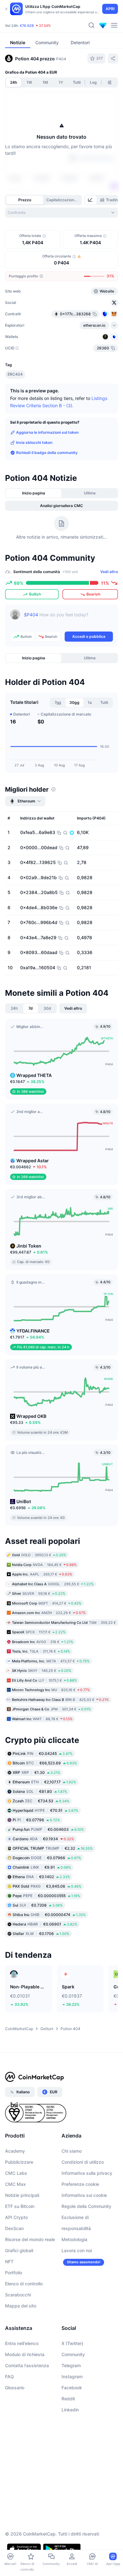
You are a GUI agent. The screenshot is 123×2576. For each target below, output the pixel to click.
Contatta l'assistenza (27, 2365)
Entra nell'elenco (22, 2343)
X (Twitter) (72, 2343)
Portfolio (14, 2273)
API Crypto (16, 2217)
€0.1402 (41, 1877)
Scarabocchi (18, 2295)
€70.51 (45, 1810)
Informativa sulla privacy (87, 2173)
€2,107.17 (44, 1782)
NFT (9, 2262)
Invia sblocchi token (34, 442)
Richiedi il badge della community (47, 453)
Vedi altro (109, 572)
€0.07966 (47, 1858)
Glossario (15, 2388)
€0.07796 (36, 1820)
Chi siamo (72, 2151)
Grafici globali (19, 2250)
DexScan (14, 2228)
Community (73, 2354)
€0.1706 (41, 1934)
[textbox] (68, 619)
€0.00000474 (49, 1915)
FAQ (9, 2376)
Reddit (68, 2399)
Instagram (72, 2376)
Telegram (71, 2365)
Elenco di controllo (24, 2284)
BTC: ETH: (44, 26)
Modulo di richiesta (25, 2354)
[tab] (91, 200)
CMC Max (15, 2184)
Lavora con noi (77, 2250)
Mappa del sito (21, 2306)
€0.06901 (45, 1924)
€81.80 (40, 1791)
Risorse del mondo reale (30, 2239)
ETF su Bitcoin (20, 2206)
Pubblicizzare (19, 2162)
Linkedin (70, 2410)
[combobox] (61, 213)
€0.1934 (43, 1839)
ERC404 (15, 374)
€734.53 (41, 1801)
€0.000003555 (46, 1896)
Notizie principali (22, 2195)
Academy (15, 2151)
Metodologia (74, 2239)
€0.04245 (43, 1754)
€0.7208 (38, 1905)
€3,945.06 (47, 1886)
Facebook (72, 2388)
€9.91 (42, 1867)
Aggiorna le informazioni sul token (47, 432)
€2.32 (53, 1848)
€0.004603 (48, 1829)
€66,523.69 (45, 1763)
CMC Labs (16, 2173)
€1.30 (36, 1772)
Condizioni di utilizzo (83, 2162)
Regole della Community (86, 2206)
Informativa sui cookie (84, 2195)
